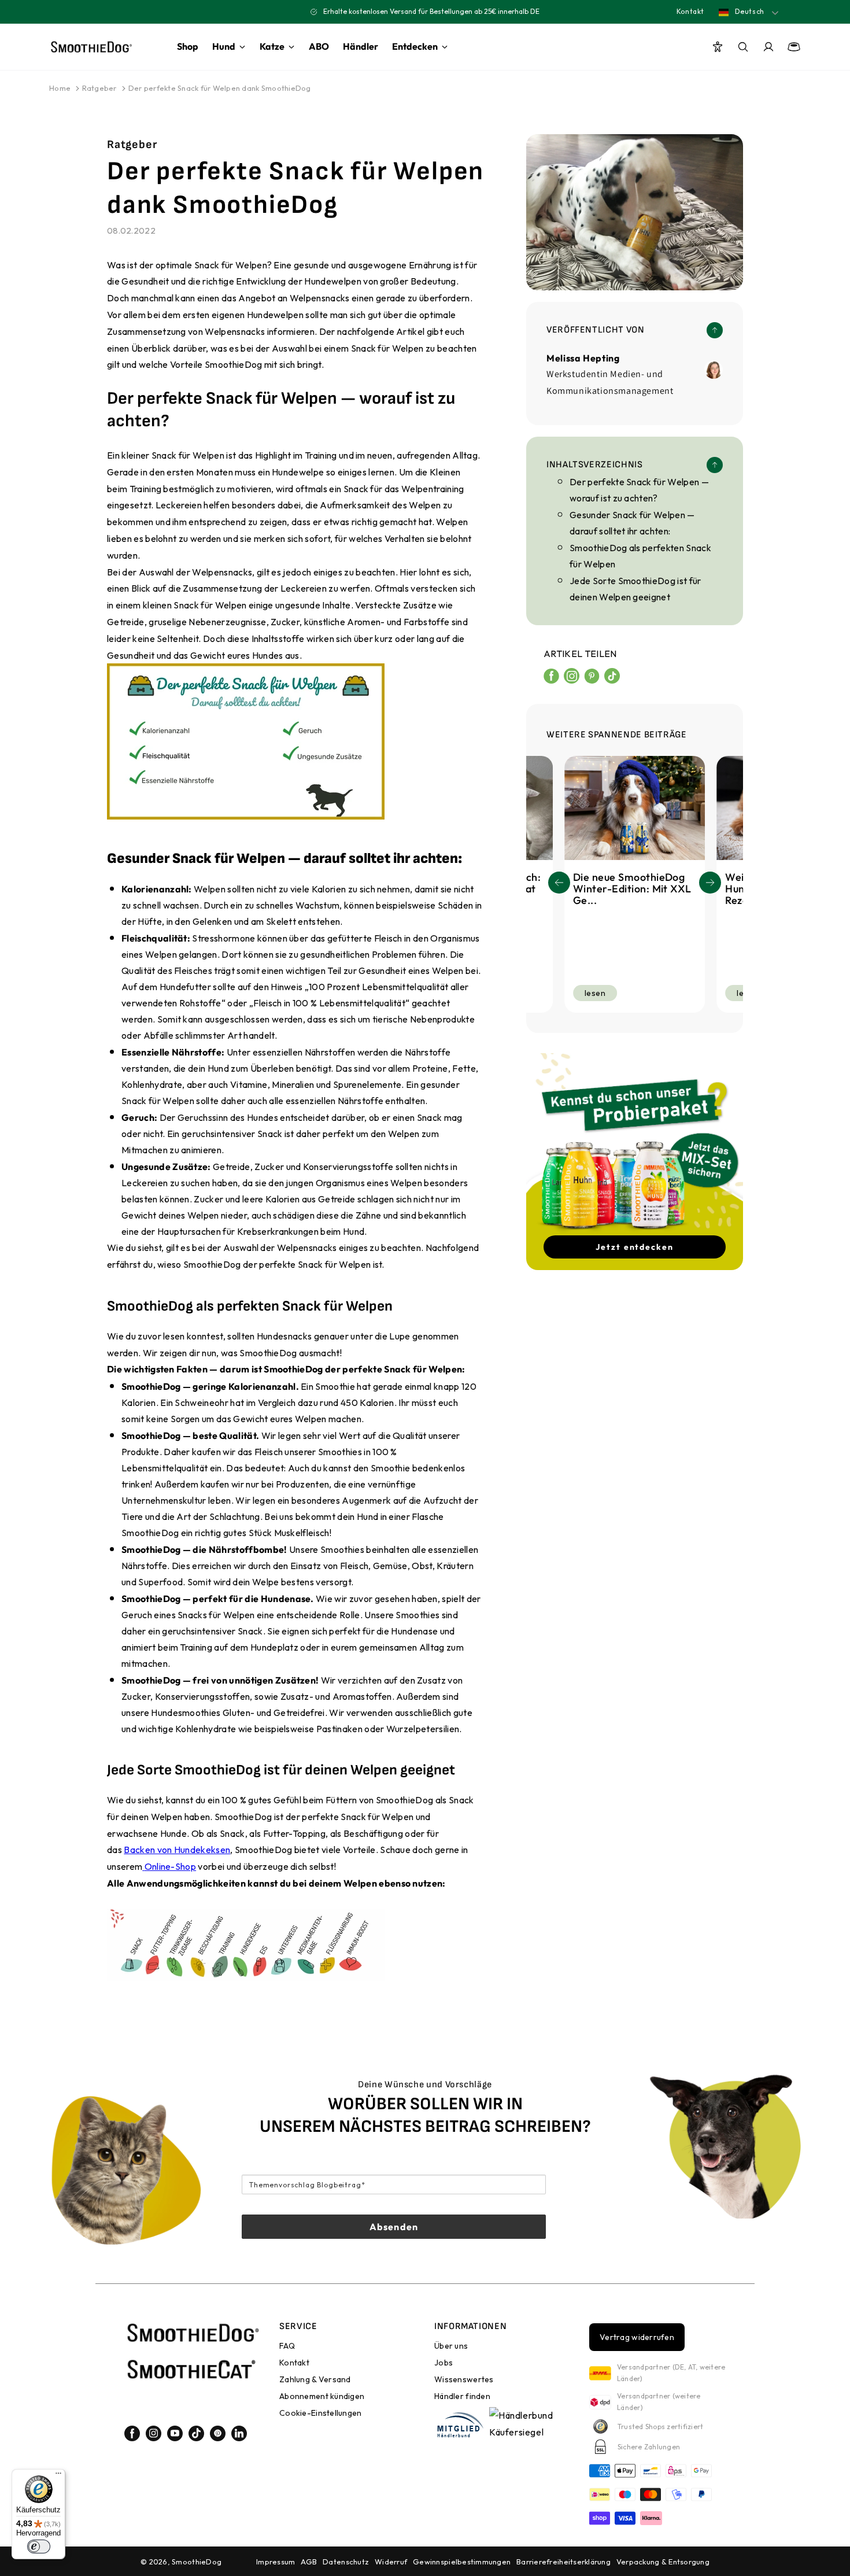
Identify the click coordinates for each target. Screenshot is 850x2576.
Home (60, 88)
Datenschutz (346, 2562)
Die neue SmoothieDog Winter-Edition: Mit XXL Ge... (632, 889)
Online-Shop (170, 1866)
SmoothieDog (197, 2562)
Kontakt (690, 11)
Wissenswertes (464, 2379)
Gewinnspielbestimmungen (462, 2562)
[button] (710, 883)
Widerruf (391, 2562)
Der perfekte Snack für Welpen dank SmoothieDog (220, 88)
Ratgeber (99, 88)
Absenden (394, 2227)
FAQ (287, 2346)
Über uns (451, 2346)
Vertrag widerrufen (637, 2337)
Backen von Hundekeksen (177, 1850)
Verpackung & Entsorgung (663, 2562)
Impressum (276, 2562)
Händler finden (462, 2396)
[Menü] (58, 2476)
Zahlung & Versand (315, 2379)
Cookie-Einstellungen (321, 2413)
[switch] (39, 2547)
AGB (309, 2562)
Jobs (444, 2363)
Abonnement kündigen (322, 2396)
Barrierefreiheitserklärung (563, 2562)
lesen (595, 993)
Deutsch (749, 11)
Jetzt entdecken (635, 1247)
